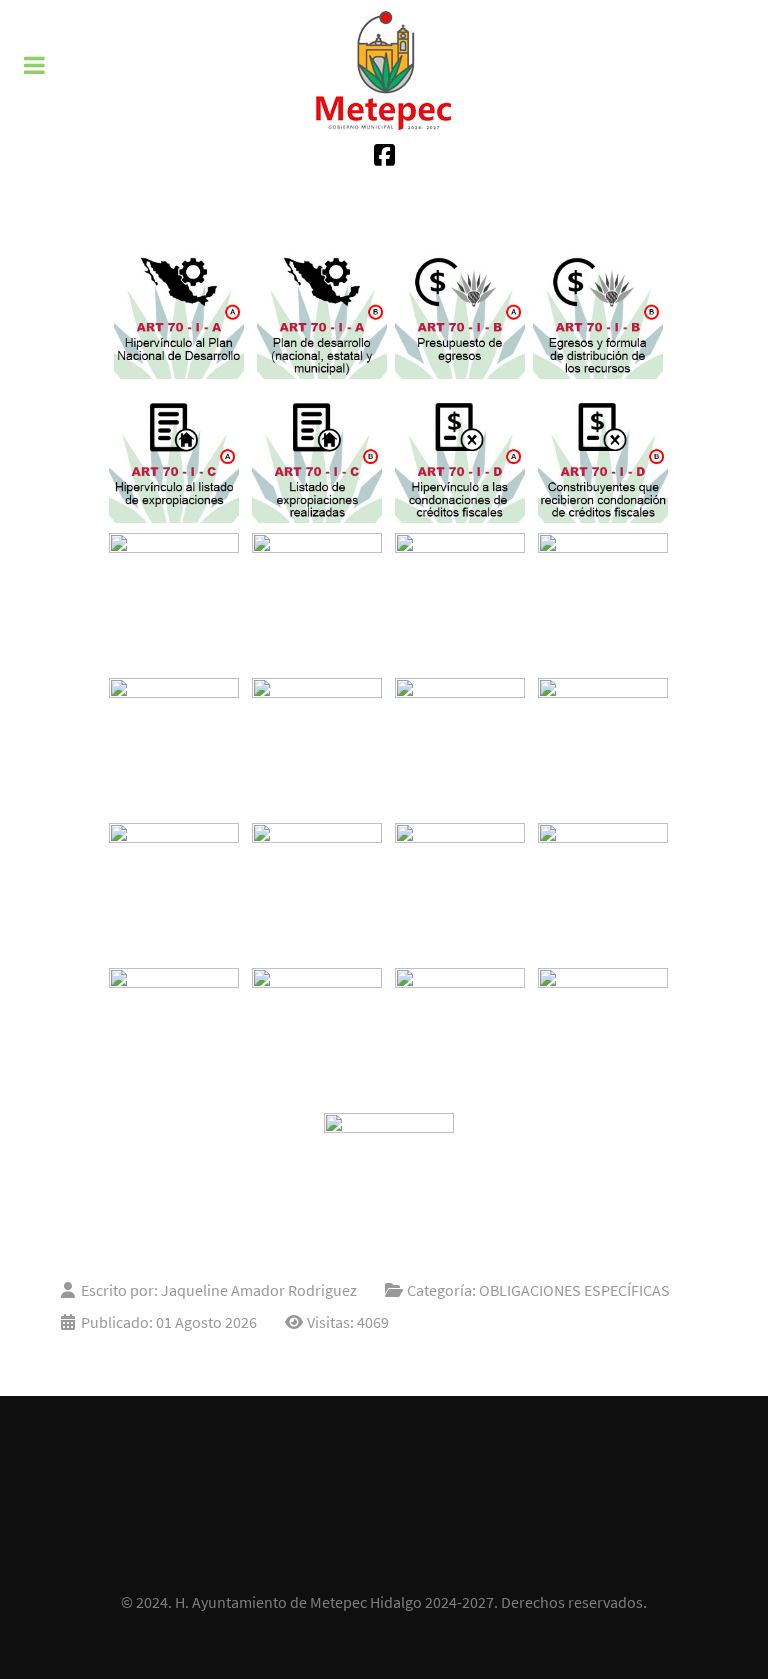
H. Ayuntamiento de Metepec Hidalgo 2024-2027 (334, 1602)
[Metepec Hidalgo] (384, 70)
